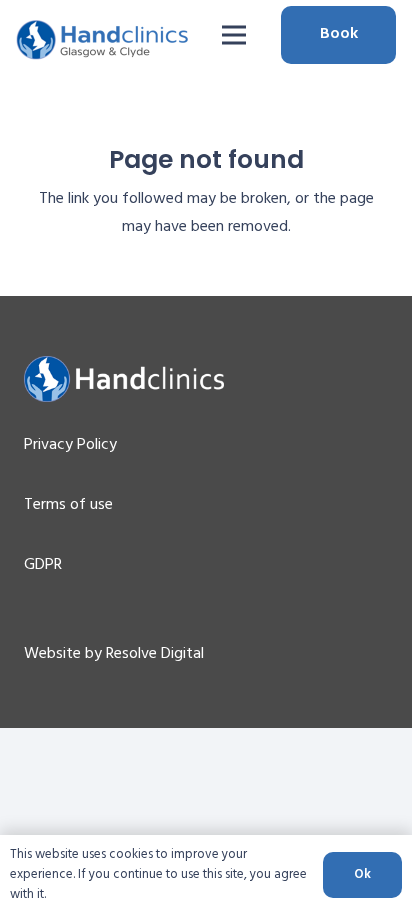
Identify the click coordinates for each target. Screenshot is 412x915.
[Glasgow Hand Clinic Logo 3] (102, 40)
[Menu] (234, 35)
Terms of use (68, 505)
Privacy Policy (70, 445)
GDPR (43, 565)
